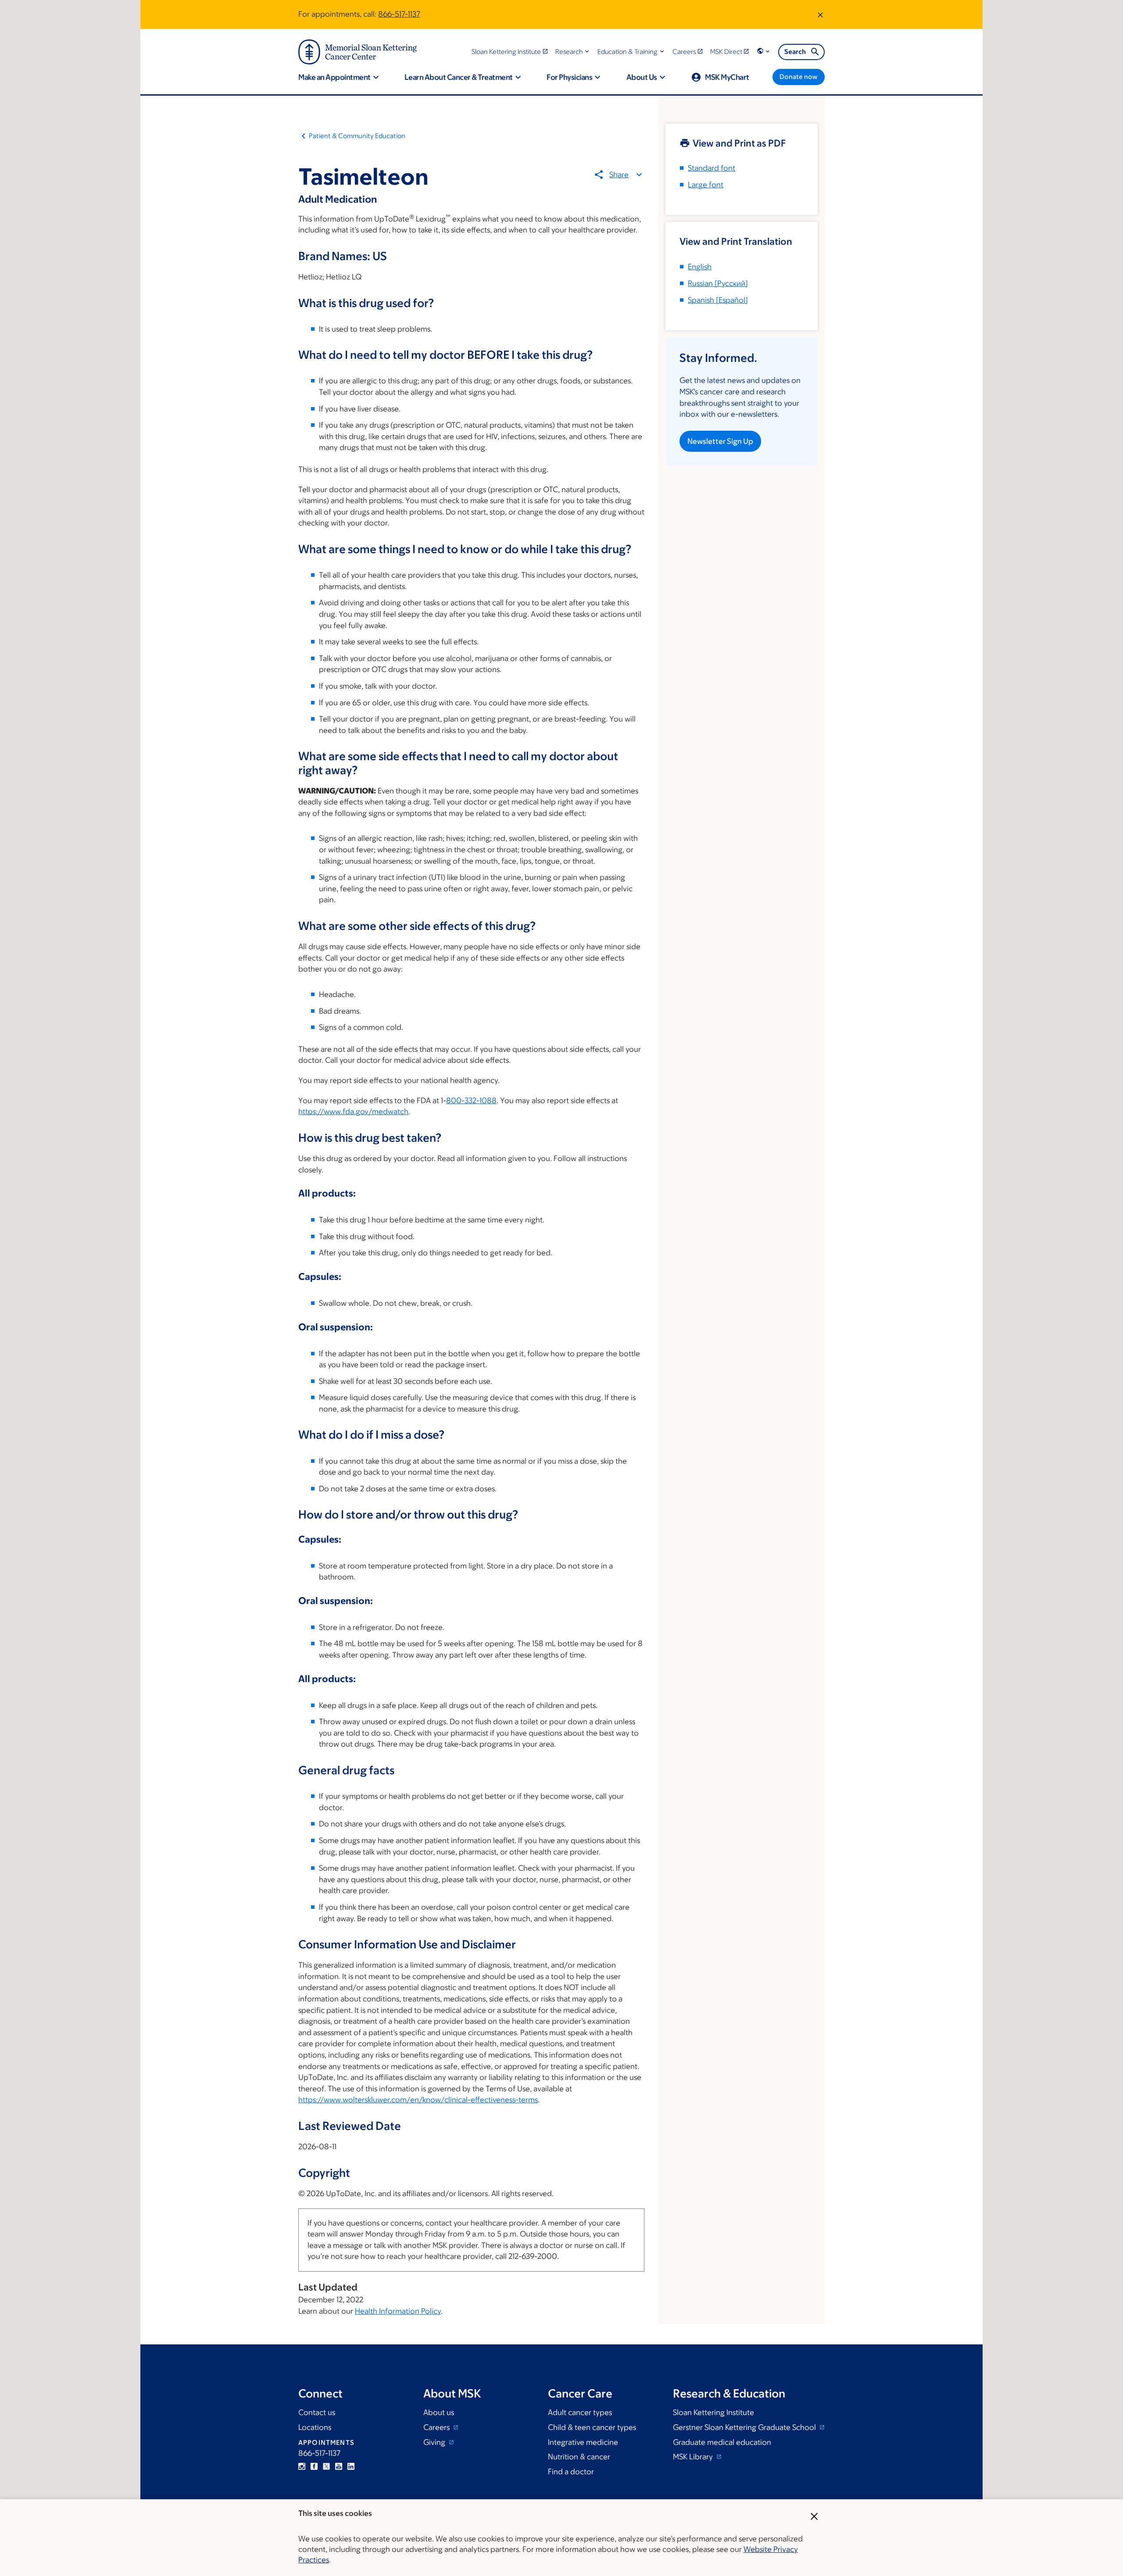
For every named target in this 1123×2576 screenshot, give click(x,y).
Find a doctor (571, 2472)
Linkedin (351, 2466)
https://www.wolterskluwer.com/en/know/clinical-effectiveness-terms (418, 2100)
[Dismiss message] (820, 14)
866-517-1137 (399, 14)
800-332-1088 (471, 1100)
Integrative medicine (583, 2442)
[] (718, 283)
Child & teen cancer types (592, 2427)
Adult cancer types (580, 2412)
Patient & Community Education (357, 136)
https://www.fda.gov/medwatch (353, 1111)
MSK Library (694, 2457)
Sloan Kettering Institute (713, 2412)
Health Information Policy (398, 2311)
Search (795, 52)
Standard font (712, 168)
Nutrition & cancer (579, 2457)
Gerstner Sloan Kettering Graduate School (745, 2427)
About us (439, 2412)
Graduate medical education (722, 2442)
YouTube (339, 2466)
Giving (435, 2442)
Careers (437, 2427)
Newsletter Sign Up (720, 441)
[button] (573, 52)
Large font (706, 185)
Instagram (302, 2466)
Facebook (314, 2466)
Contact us (317, 2412)
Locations (315, 2427)
